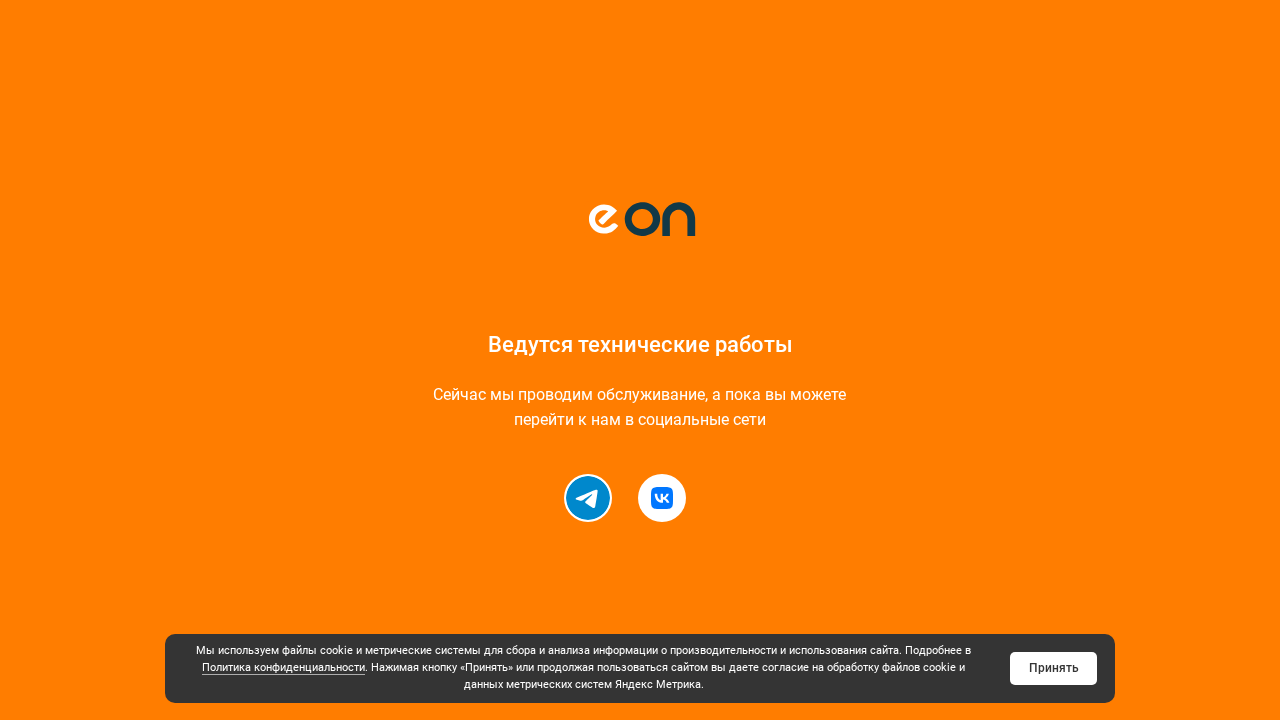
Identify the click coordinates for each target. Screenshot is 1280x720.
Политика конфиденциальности (283, 667)
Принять (1054, 668)
